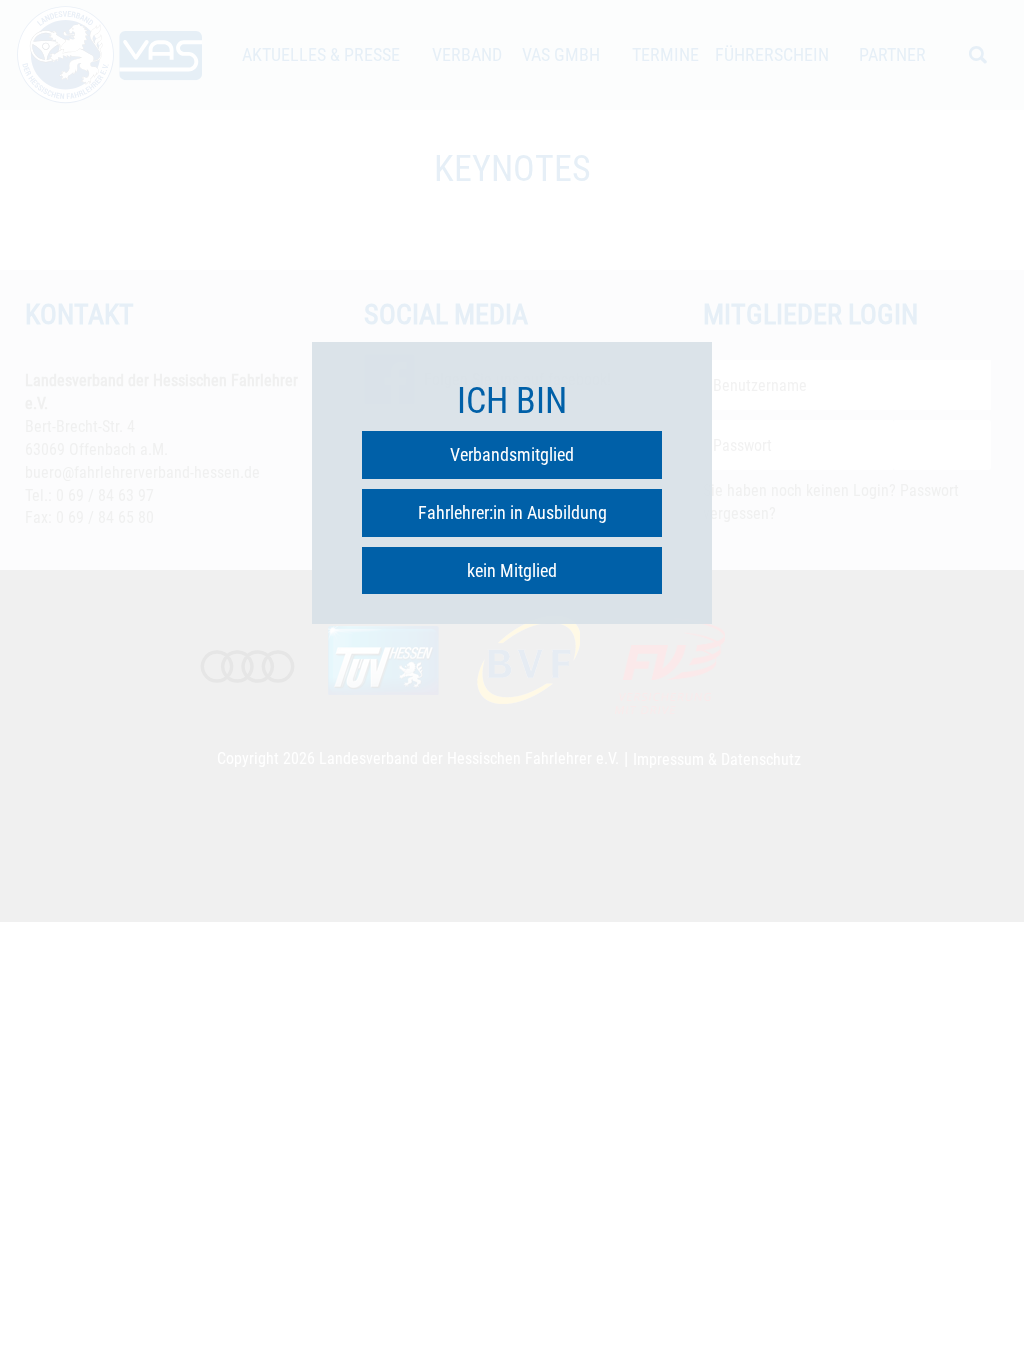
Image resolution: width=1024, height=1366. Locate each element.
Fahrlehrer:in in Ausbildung (512, 512)
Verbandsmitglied (512, 454)
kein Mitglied (512, 570)
